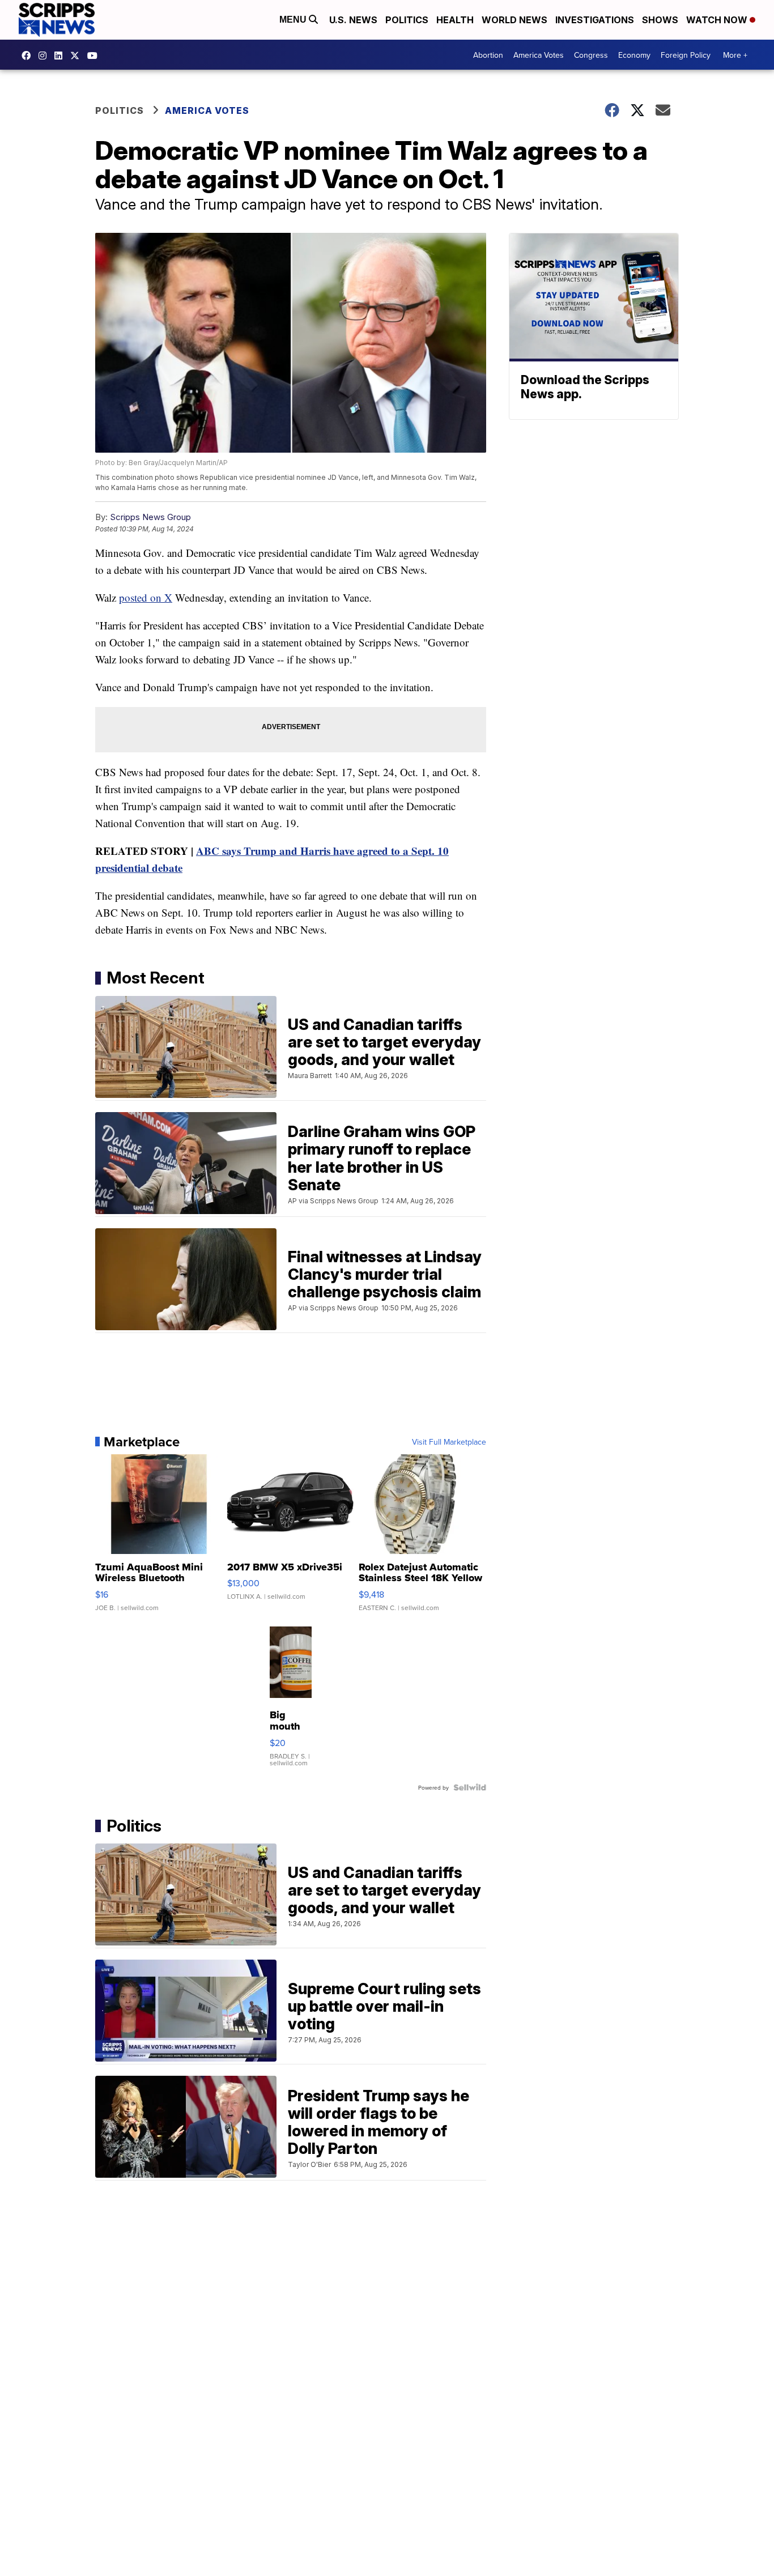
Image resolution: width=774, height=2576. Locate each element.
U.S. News (353, 20)
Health (455, 20)
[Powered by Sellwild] (470, 1787)
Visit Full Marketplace (449, 1442)
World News (514, 20)
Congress (591, 55)
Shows (660, 20)
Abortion (488, 55)
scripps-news (61, 56)
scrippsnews (29, 56)
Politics (407, 20)
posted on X (146, 597)
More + (735, 55)
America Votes (539, 55)
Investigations (595, 20)
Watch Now (718, 20)
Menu (294, 20)
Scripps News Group (150, 517)
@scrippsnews (95, 56)
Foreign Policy (686, 55)
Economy (634, 55)
